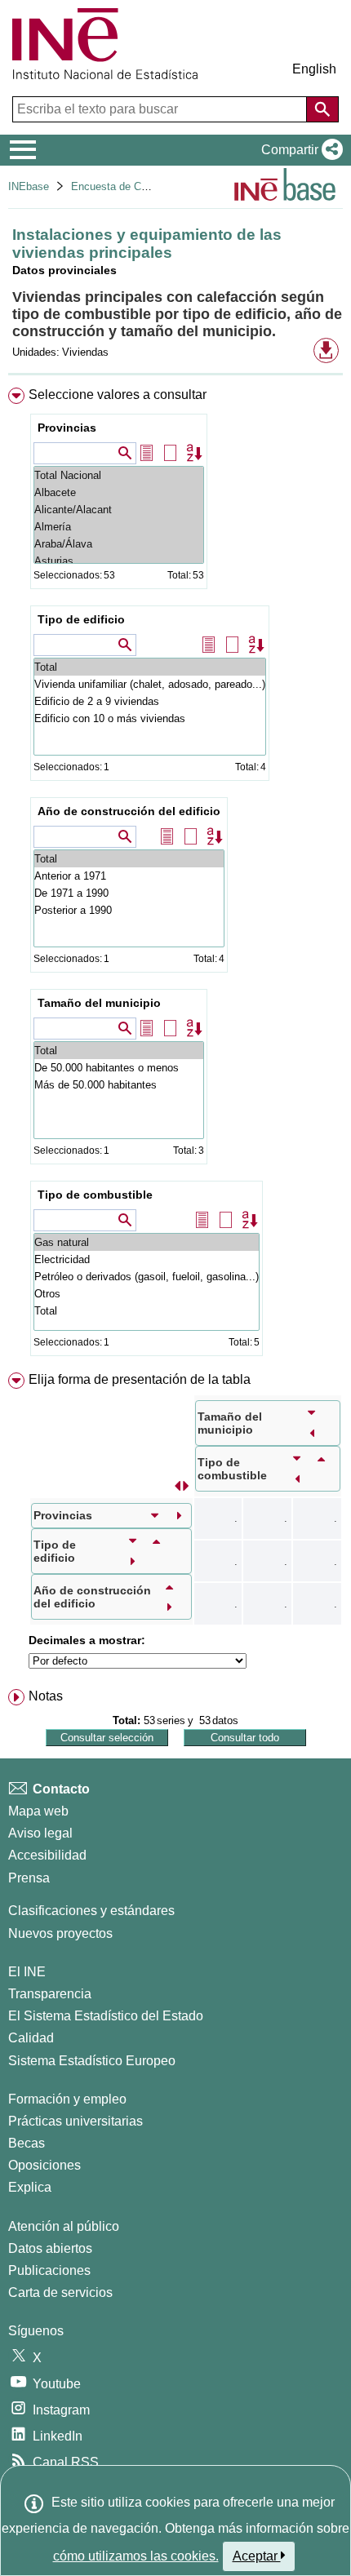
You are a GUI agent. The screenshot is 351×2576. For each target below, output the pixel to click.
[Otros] (147, 1294)
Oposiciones (44, 2165)
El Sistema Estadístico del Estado (106, 2016)
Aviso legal (40, 1833)
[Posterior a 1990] (129, 910)
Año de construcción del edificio (129, 811)
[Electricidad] (147, 1259)
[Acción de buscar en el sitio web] (322, 109)
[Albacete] (119, 492)
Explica (30, 2187)
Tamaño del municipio (99, 1003)
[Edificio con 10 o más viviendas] (150, 718)
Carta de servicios (60, 2292)
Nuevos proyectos (60, 1933)
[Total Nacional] (119, 475)
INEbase (29, 186)
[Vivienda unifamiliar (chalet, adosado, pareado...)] (150, 684)
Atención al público (64, 2226)
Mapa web (38, 1811)
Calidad (31, 2038)
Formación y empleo (67, 2099)
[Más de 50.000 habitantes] (119, 1085)
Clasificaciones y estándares (91, 1911)
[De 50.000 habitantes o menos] (119, 1068)
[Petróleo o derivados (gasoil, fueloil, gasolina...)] (147, 1277)
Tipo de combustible (95, 1195)
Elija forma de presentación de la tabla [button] (140, 1379)
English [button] (314, 69)
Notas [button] (46, 1696)
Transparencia (50, 1994)
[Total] (150, 667)
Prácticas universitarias (76, 2121)
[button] (299, 150)
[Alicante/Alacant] (119, 510)
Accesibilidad (47, 1855)
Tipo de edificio (81, 619)
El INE (27, 1972)
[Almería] (119, 527)
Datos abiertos (50, 2248)
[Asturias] (119, 561)
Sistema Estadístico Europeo (92, 2061)
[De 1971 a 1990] (129, 893)
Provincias (67, 428)
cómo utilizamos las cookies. (136, 2556)
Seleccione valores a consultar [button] (118, 395)
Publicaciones (49, 2270)
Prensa (29, 1878)
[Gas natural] (147, 1242)
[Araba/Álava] (119, 544)
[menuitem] (175, 875)
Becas (27, 2143)
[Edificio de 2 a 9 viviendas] (150, 701)
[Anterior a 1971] (129, 876)
